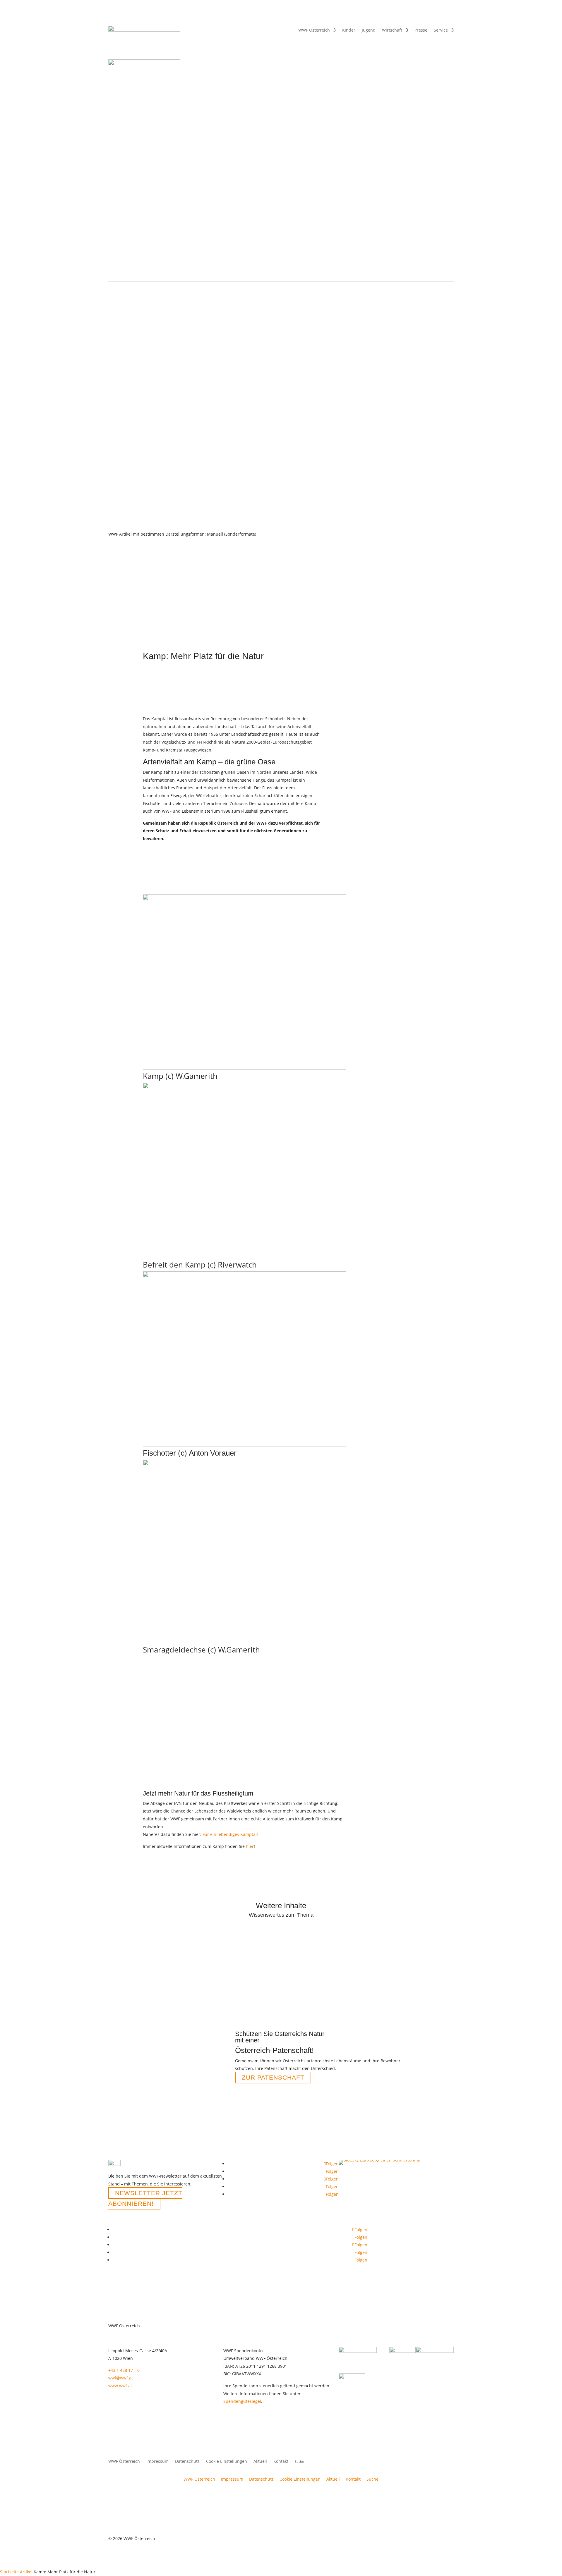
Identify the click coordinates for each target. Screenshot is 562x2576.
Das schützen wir (133, 269)
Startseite (9, 2572)
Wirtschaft (392, 30)
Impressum (157, 2462)
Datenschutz (187, 2462)
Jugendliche (301, 440)
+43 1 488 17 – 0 (124, 2370)
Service (441, 30)
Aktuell (369, 269)
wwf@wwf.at (121, 2378)
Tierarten (169, 269)
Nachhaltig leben (226, 269)
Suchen (432, 440)
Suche (372, 2479)
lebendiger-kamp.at (364, 762)
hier (250, 1846)
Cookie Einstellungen (227, 2462)
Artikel (26, 2572)
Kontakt (281, 2462)
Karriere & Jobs (377, 440)
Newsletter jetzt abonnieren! (145, 2198)
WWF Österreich (314, 30)
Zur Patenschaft (273, 2078)
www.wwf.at (120, 2386)
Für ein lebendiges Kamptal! (230, 1834)
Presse (421, 30)
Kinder (277, 440)
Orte (194, 269)
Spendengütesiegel (242, 2401)
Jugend (369, 30)
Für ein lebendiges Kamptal (368, 770)
